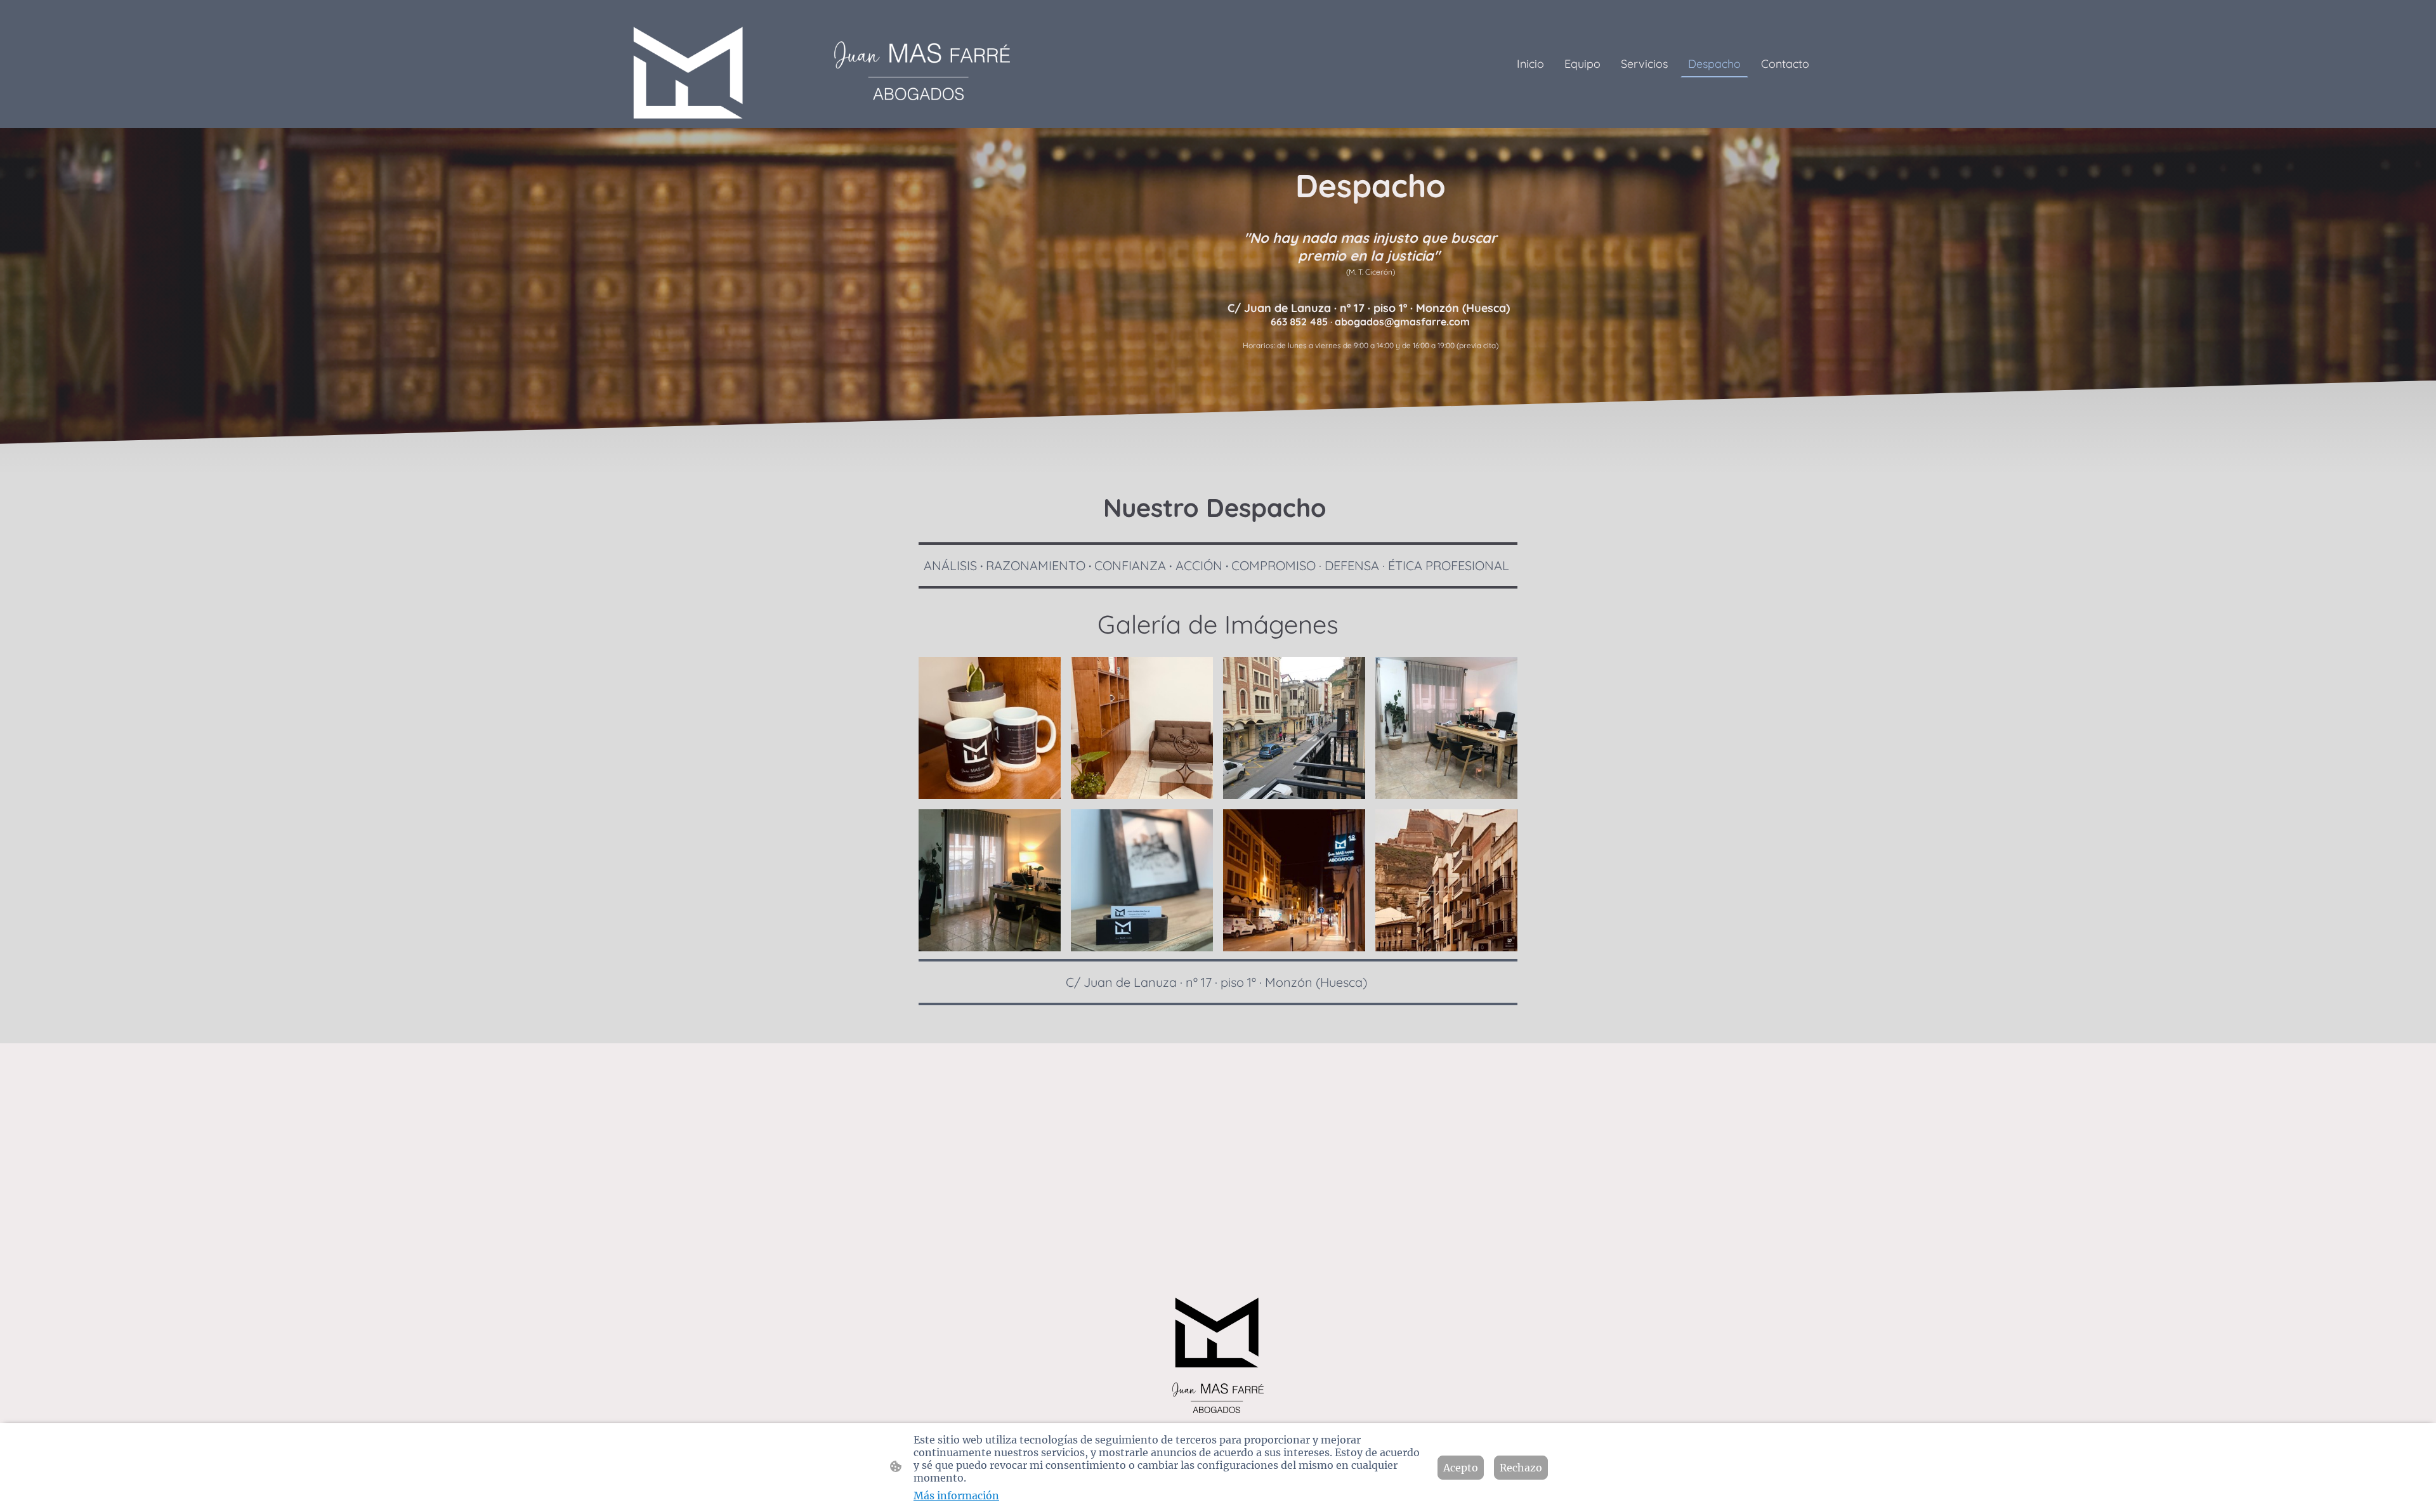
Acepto (1461, 1468)
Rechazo (1521, 1468)
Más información (956, 1496)
